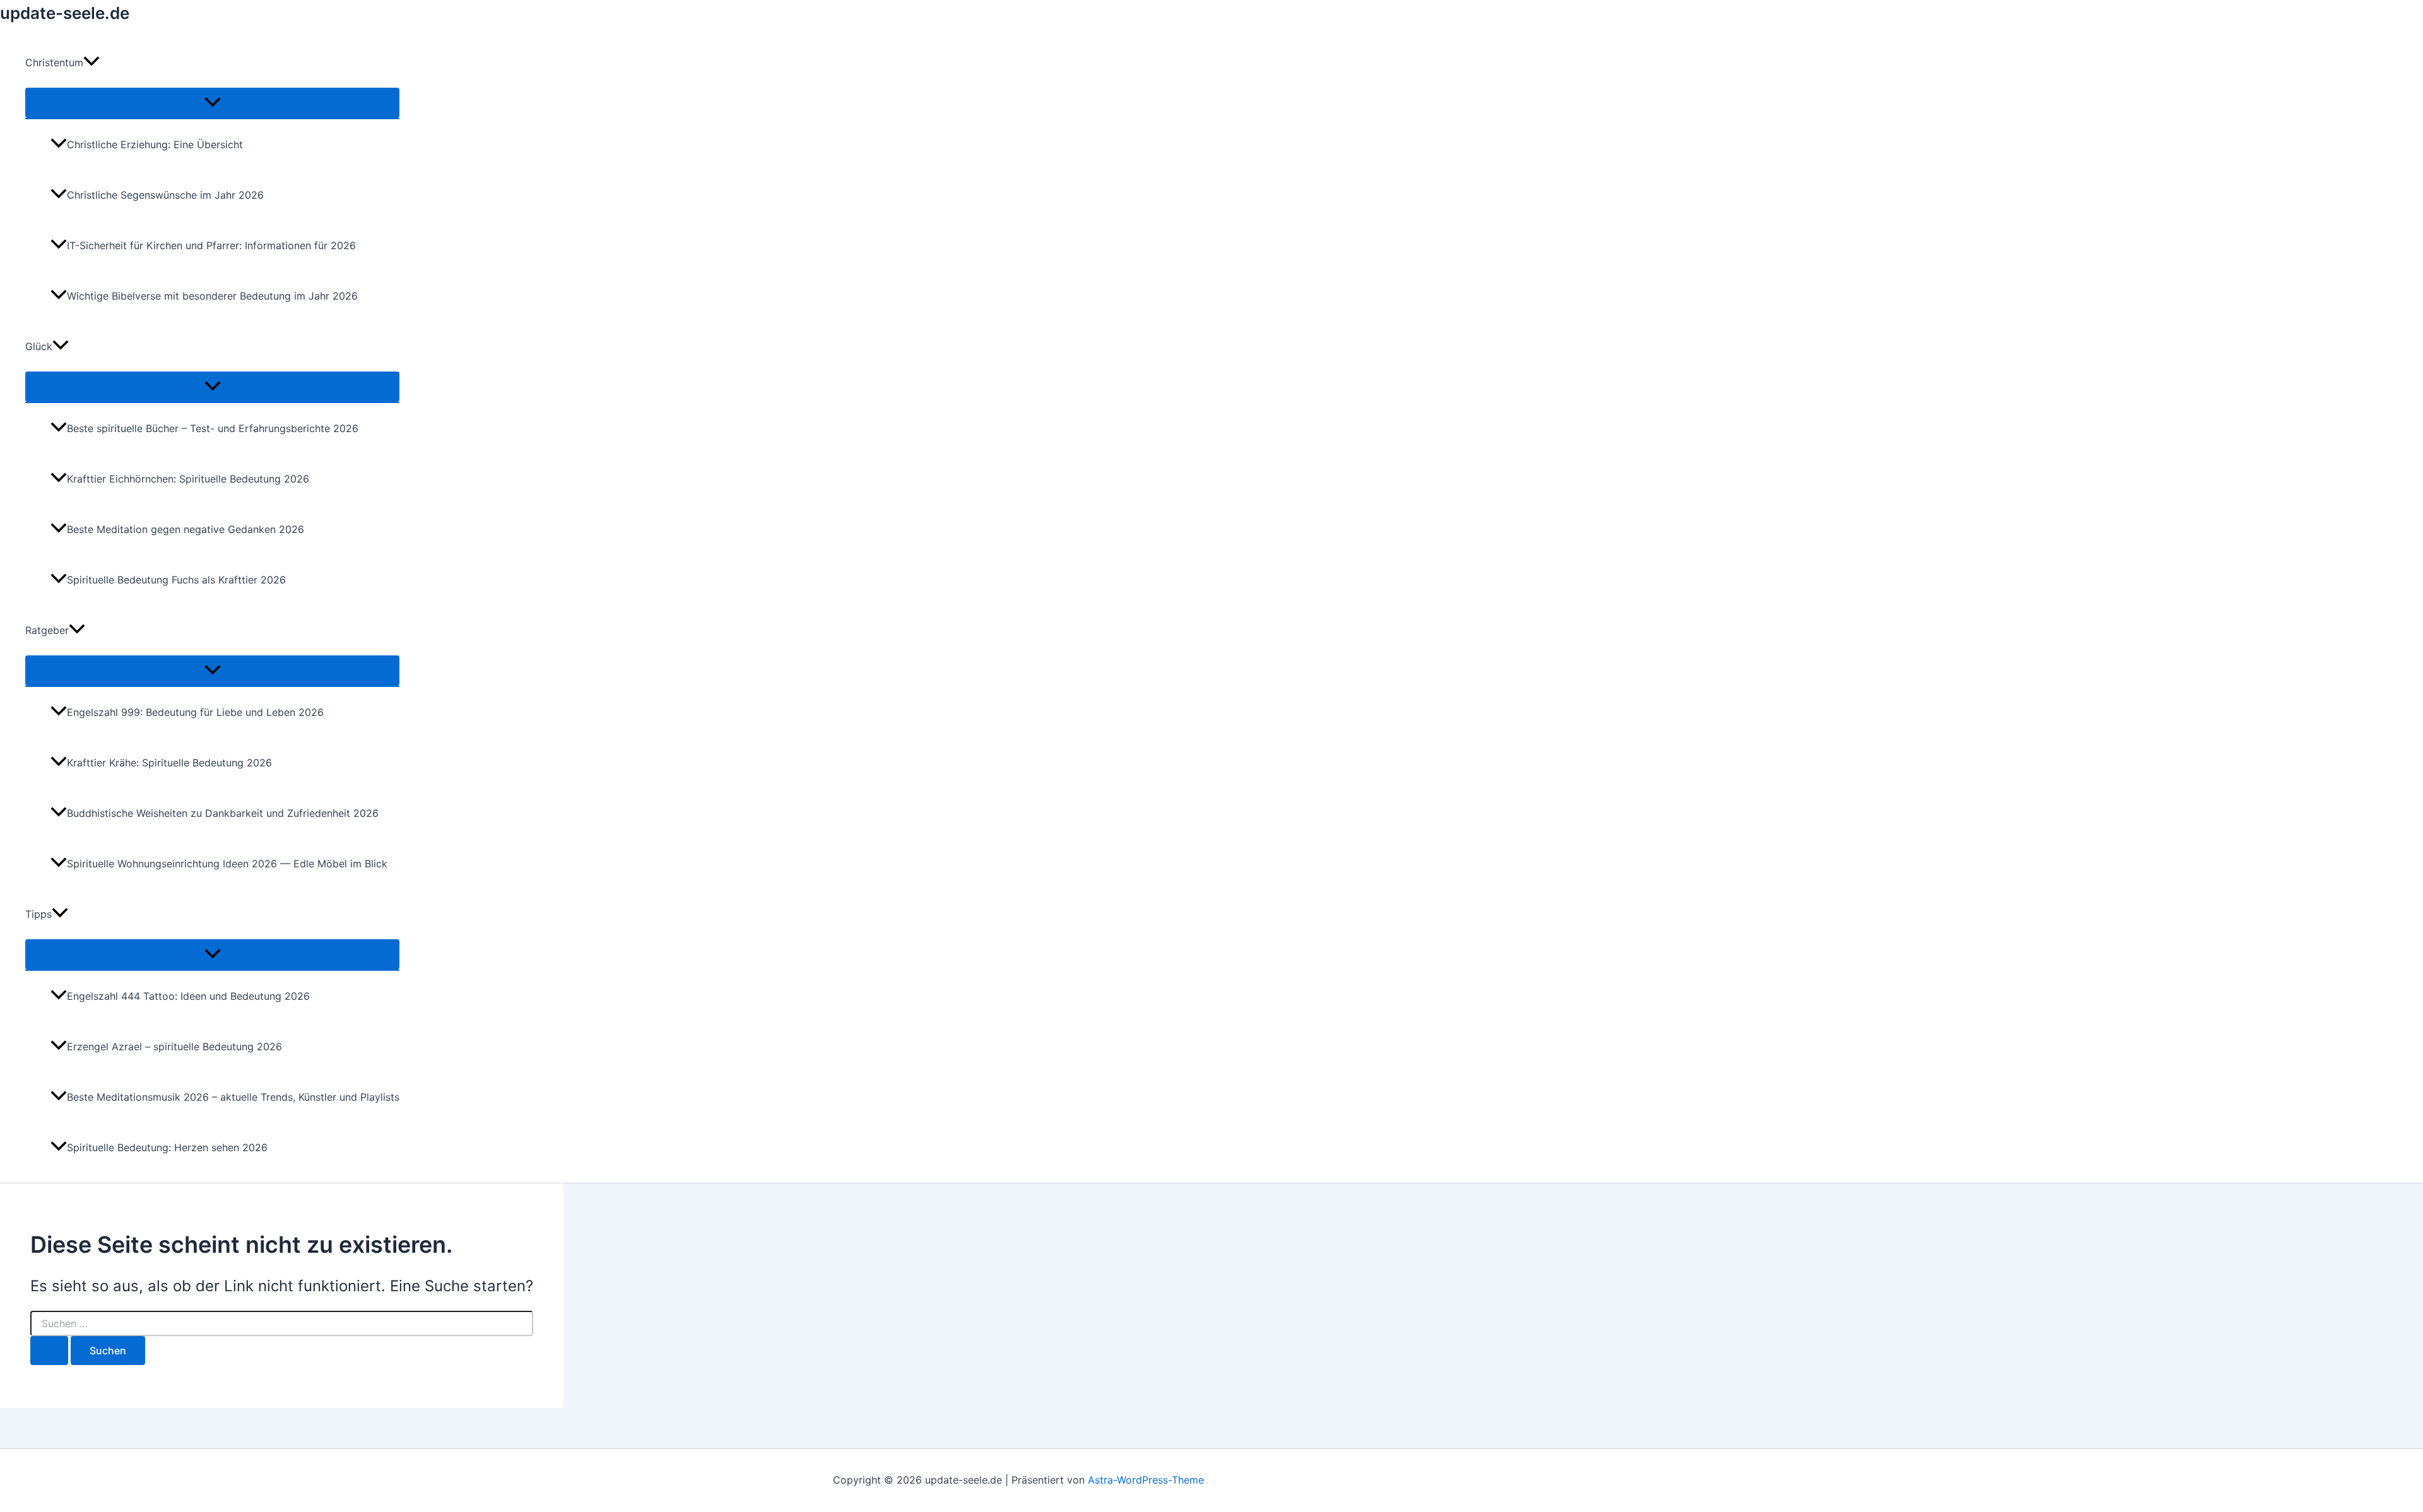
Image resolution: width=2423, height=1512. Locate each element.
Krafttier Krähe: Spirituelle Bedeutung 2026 (169, 763)
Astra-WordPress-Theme (1146, 1480)
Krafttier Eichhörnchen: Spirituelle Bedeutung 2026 (188, 479)
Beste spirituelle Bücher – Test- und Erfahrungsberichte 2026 (213, 428)
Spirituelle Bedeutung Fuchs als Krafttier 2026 (176, 580)
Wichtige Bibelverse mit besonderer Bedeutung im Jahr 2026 (212, 296)
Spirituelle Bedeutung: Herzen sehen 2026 (167, 1147)
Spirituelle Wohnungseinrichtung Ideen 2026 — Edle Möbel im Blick (227, 864)
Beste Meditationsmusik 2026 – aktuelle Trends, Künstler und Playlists (233, 1097)
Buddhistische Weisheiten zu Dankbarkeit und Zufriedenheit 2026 (223, 813)
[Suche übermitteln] (49, 1351)
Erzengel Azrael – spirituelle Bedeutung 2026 (174, 1046)
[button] (91, 62)
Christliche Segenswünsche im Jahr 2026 (165, 195)
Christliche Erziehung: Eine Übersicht (155, 144)
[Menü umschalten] (212, 103)
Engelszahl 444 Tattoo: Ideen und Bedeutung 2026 (188, 996)
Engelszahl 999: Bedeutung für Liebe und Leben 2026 (195, 712)
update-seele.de (65, 13)
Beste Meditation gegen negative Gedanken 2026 (186, 529)
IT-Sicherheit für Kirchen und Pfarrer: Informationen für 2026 (211, 245)
